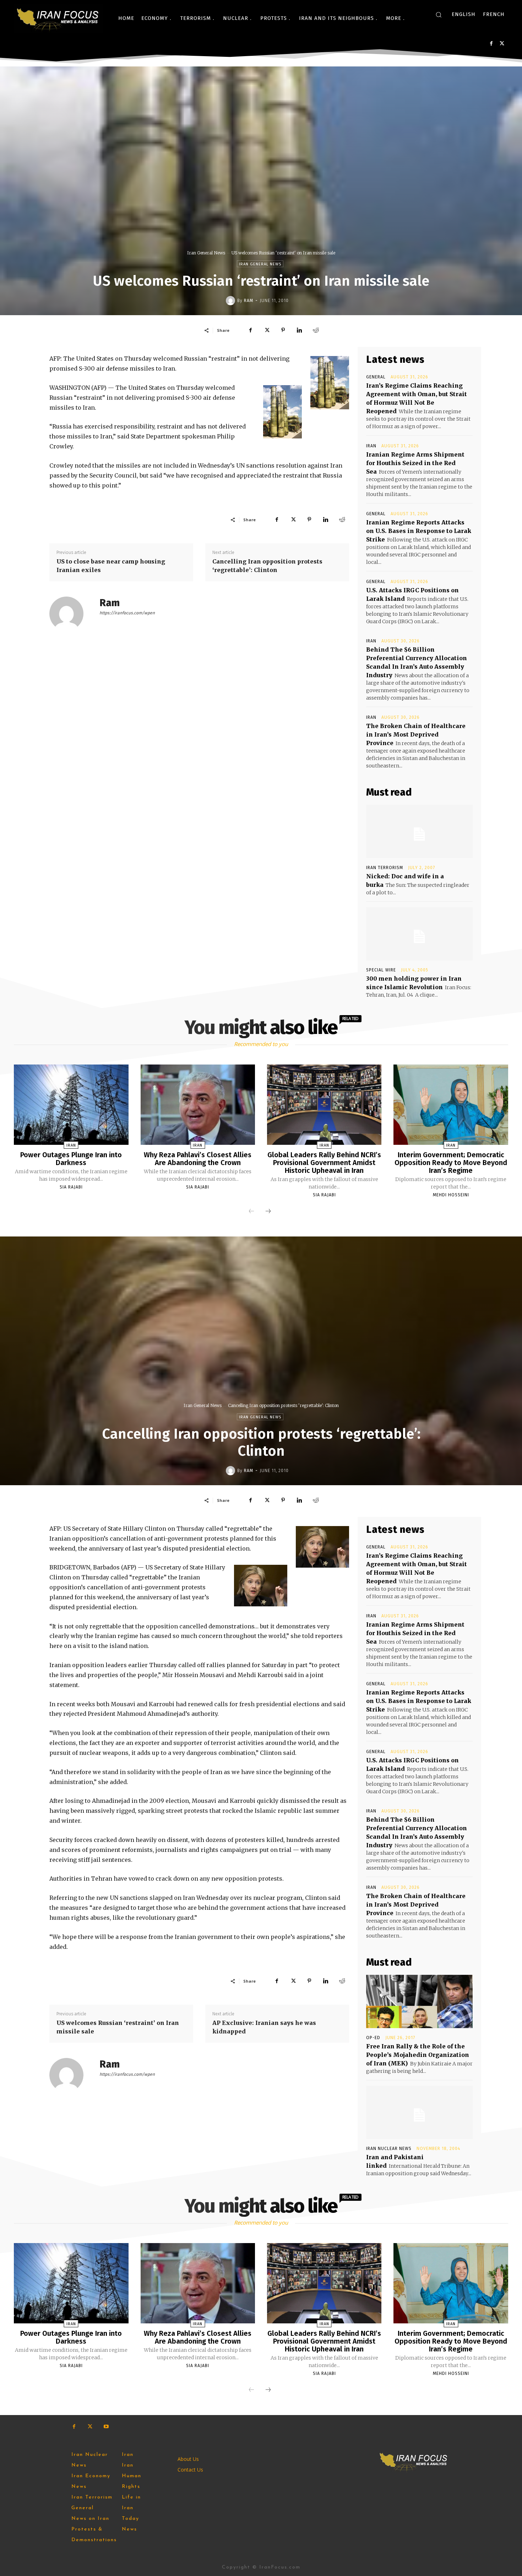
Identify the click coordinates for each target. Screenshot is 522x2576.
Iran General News (206, 253)
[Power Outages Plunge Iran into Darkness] (71, 1105)
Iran (371, 446)
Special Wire (381, 970)
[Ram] (232, 301)
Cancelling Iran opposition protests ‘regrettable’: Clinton (267, 566)
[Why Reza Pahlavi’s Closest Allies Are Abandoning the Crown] (198, 1105)
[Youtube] (106, 2427)
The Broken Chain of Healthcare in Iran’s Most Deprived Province (416, 734)
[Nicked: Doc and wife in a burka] (419, 831)
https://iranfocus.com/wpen (127, 613)
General (376, 377)
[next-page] (268, 1212)
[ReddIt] (316, 330)
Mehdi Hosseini (451, 1195)
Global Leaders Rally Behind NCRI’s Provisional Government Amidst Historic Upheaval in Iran (324, 1163)
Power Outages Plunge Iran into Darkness (71, 1159)
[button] (439, 15)
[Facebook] (491, 44)
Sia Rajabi (71, 1187)
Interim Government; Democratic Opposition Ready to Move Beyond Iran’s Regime (451, 1163)
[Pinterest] (283, 330)
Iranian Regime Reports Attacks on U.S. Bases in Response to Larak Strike (419, 531)
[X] (502, 44)
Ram (249, 301)
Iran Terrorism (385, 868)
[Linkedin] (299, 330)
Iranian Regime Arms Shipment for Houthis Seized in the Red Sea (415, 463)
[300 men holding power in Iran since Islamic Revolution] (419, 934)
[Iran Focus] (58, 18)
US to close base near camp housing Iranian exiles (111, 566)
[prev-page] (251, 1212)
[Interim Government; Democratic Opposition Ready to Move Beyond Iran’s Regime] (451, 1105)
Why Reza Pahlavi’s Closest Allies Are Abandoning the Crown (198, 1159)
